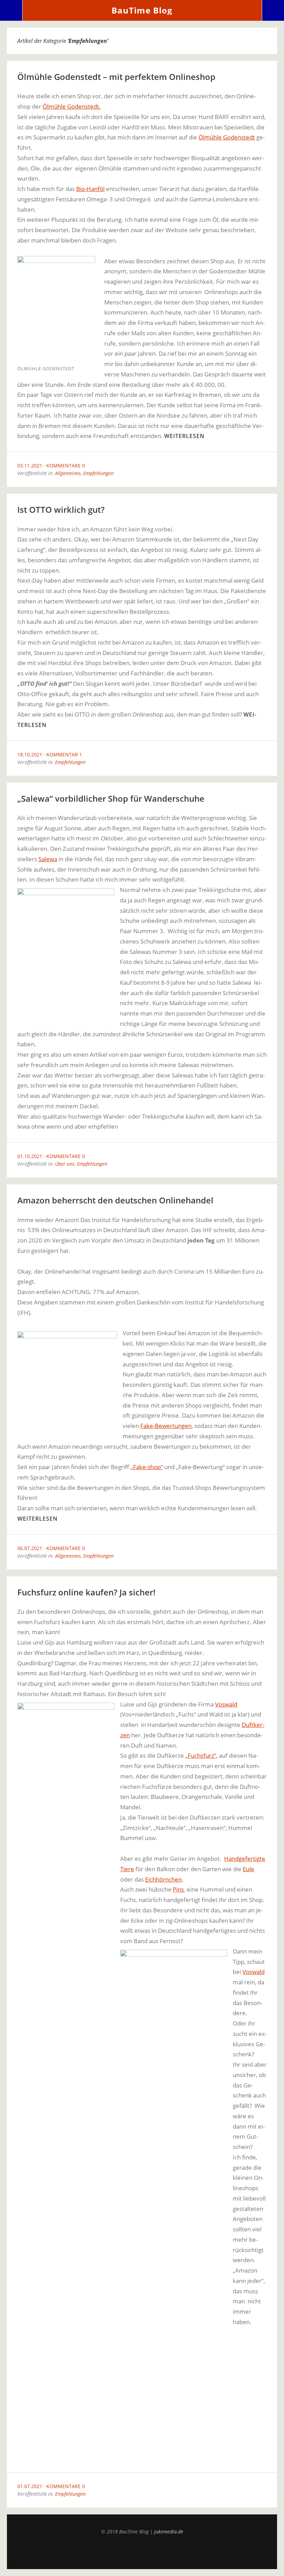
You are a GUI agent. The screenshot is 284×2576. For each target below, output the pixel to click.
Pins (178, 1889)
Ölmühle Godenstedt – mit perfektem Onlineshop (116, 77)
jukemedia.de (169, 2532)
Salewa (48, 859)
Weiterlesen (184, 436)
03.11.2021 (30, 466)
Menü (11, 10)
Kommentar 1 (64, 754)
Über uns (65, 1164)
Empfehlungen (98, 473)
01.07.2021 (30, 2486)
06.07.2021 (30, 1548)
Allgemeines (68, 473)
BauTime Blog (142, 10)
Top (142, 2552)
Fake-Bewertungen (166, 1426)
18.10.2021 (30, 754)
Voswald (226, 1704)
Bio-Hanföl (90, 189)
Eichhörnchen (163, 1879)
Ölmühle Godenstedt (227, 137)
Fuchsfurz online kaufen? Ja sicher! (86, 1592)
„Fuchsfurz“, (201, 1755)
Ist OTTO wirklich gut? (61, 509)
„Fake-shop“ (147, 1467)
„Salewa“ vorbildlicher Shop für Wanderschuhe (111, 798)
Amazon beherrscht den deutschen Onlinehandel (115, 1200)
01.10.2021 (30, 1156)
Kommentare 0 (66, 466)
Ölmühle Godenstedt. (72, 106)
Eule (248, 1869)
